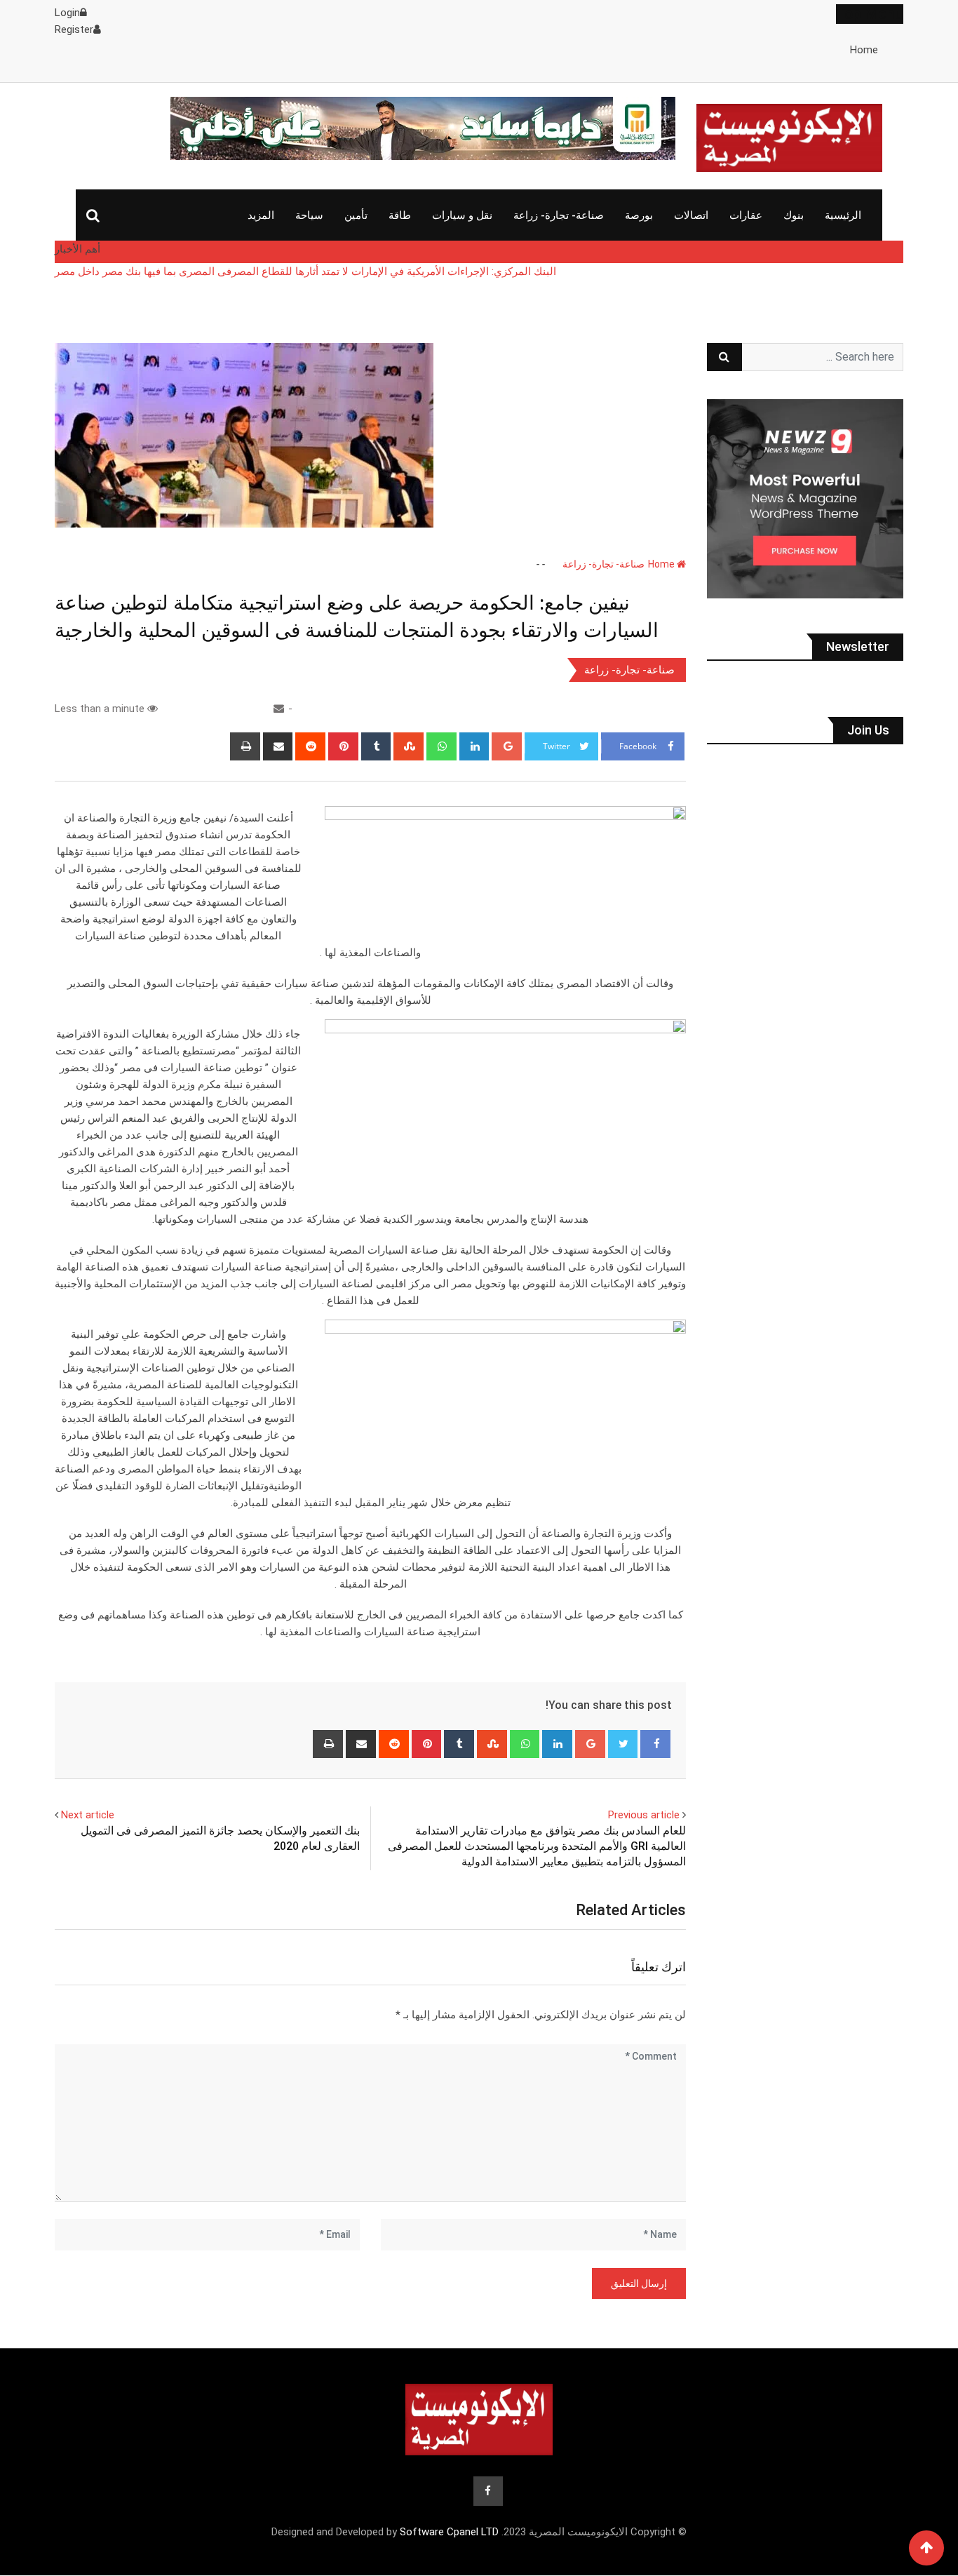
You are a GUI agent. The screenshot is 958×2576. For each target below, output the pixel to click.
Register (74, 29)
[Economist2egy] (279, 709)
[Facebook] (655, 1744)
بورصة (639, 215)
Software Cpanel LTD (449, 2532)
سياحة (309, 215)
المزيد (261, 215)
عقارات (746, 215)
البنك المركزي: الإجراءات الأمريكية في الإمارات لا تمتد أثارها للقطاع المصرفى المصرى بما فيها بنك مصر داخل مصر (305, 271)
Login (67, 13)
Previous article (644, 1815)
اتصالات (691, 215)
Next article (88, 1815)
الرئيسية (843, 215)
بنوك (794, 215)
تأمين (356, 215)
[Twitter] (623, 1744)
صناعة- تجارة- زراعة (559, 215)
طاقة (400, 215)
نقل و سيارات (462, 215)
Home (864, 50)
